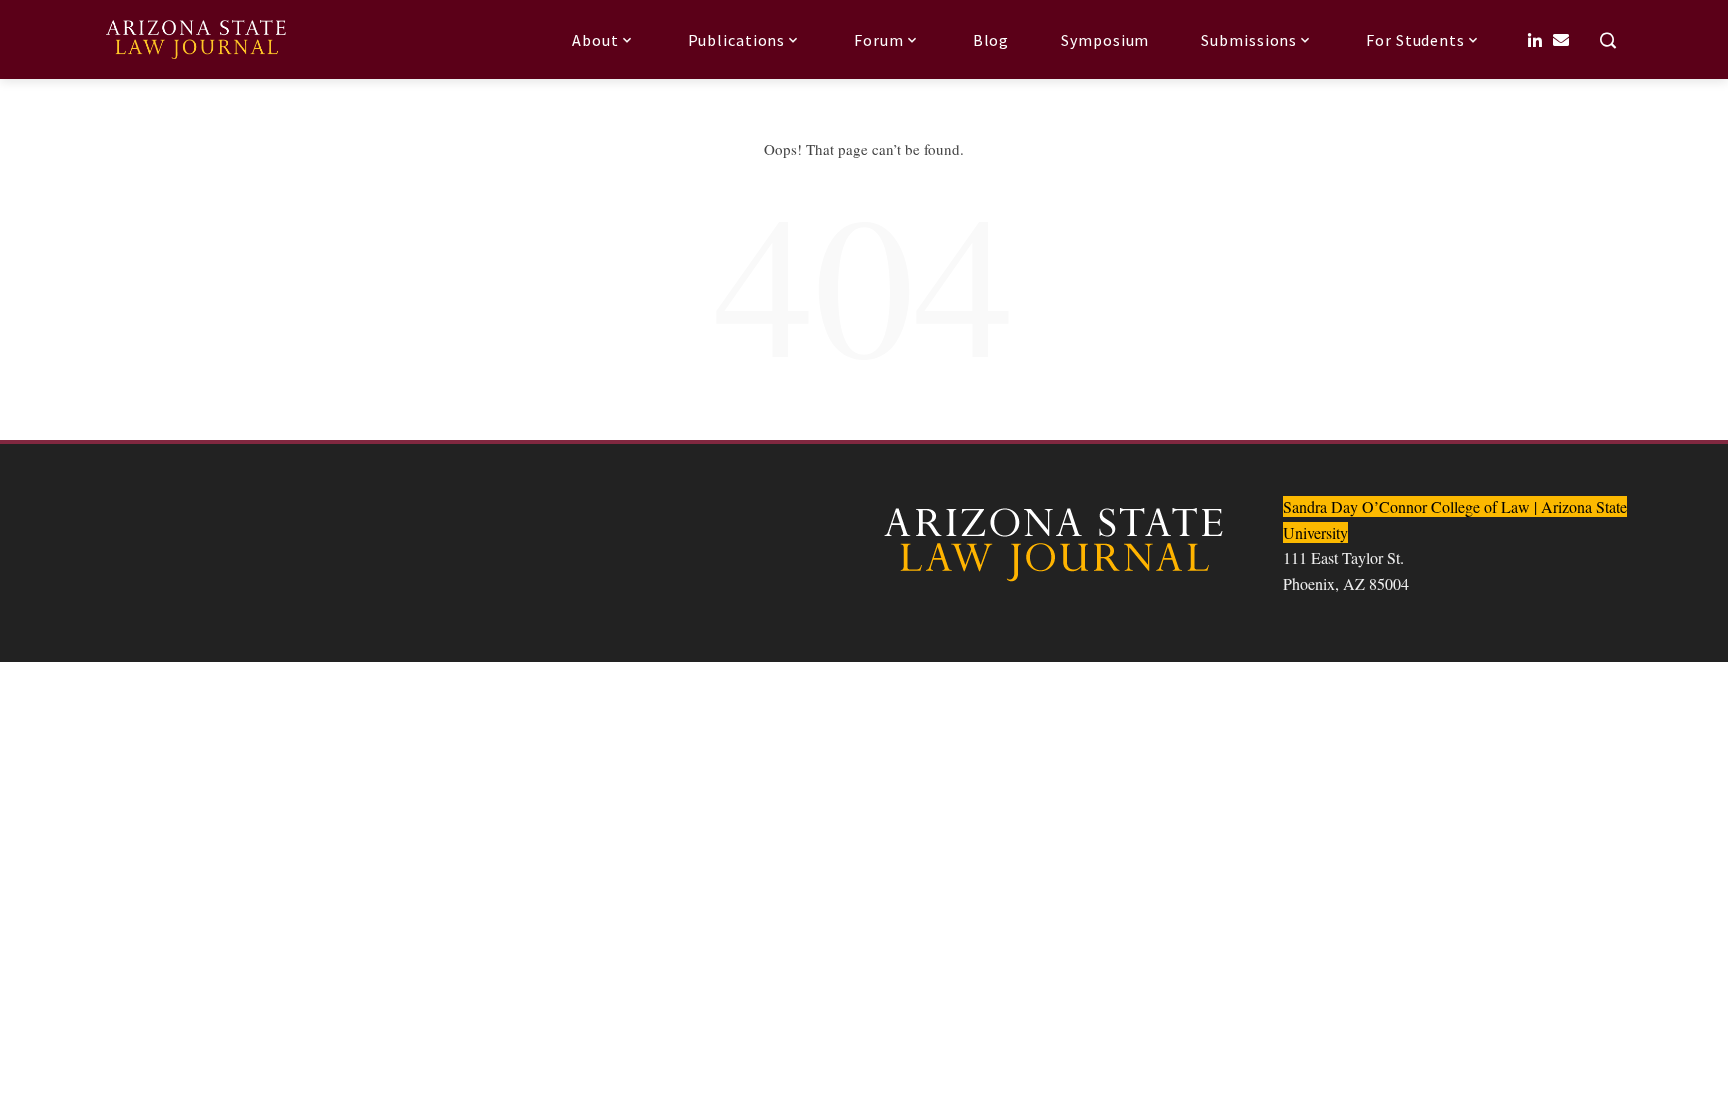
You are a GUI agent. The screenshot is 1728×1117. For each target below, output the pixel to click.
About (595, 40)
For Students (1415, 40)
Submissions (1249, 40)
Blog (991, 40)
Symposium (1105, 40)
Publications (737, 40)
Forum (879, 40)
